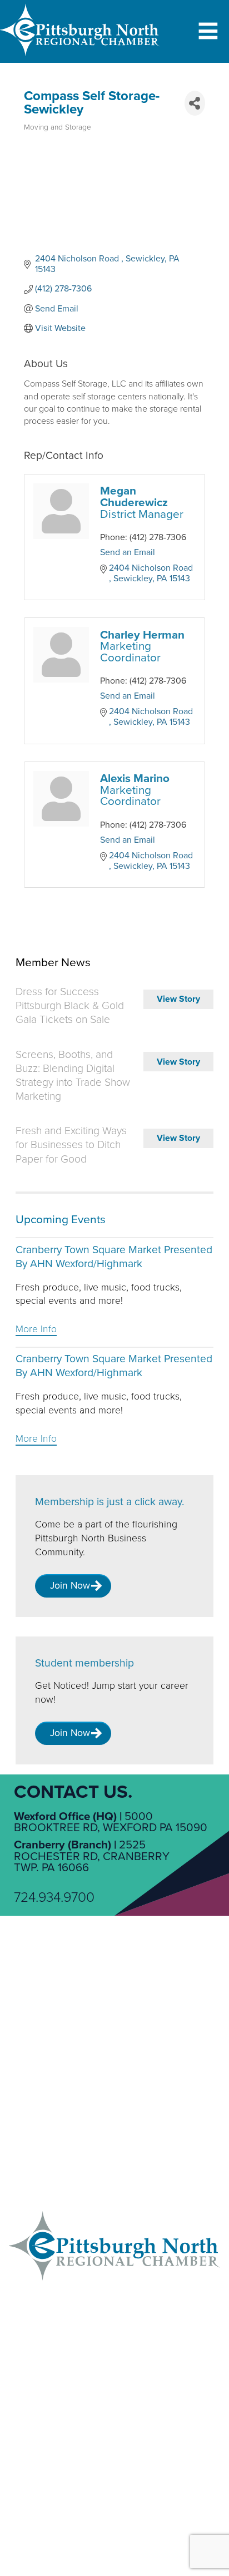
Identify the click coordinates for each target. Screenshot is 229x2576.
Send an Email (128, 552)
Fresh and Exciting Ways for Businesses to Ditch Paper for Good (71, 1145)
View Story (178, 999)
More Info (36, 1329)
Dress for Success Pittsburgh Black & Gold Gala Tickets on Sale (70, 1006)
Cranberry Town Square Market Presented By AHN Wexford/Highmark (114, 1257)
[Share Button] (195, 103)
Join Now (70, 1586)
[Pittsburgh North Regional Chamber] (80, 58)
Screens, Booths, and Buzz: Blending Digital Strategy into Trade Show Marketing (73, 1076)
